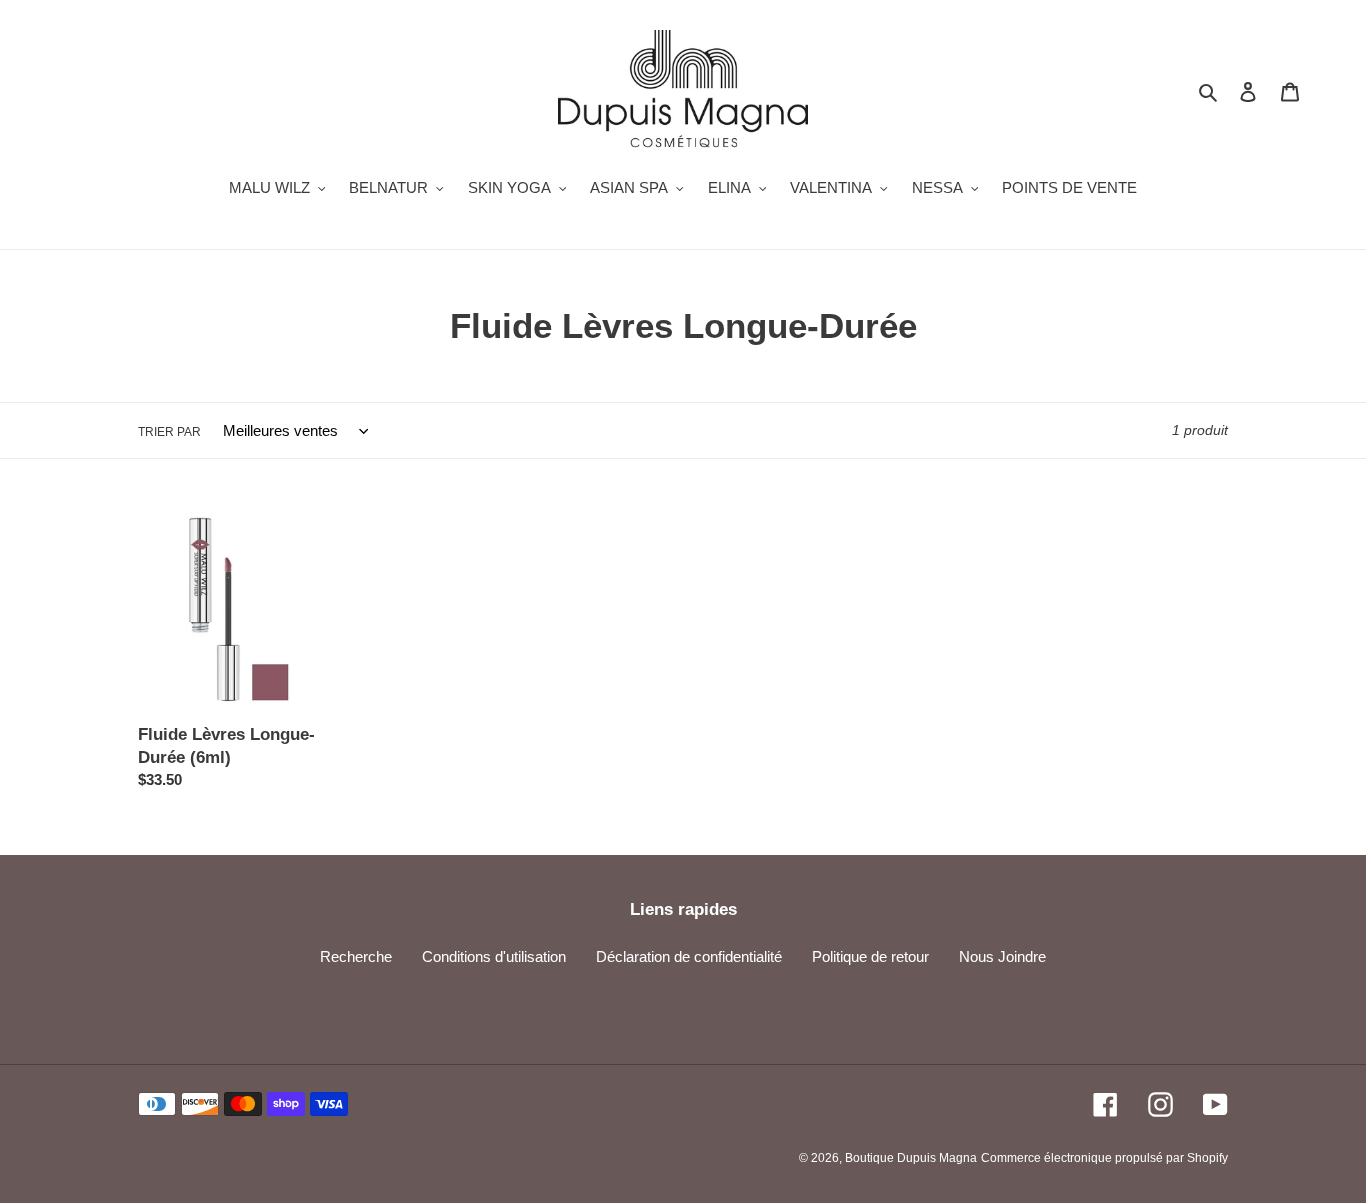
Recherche (356, 956)
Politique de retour (870, 956)
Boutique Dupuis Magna (911, 1158)
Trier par (169, 432)
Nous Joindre (1002, 956)
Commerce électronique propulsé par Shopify (1104, 1158)
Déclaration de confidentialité (689, 956)
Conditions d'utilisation (494, 956)
